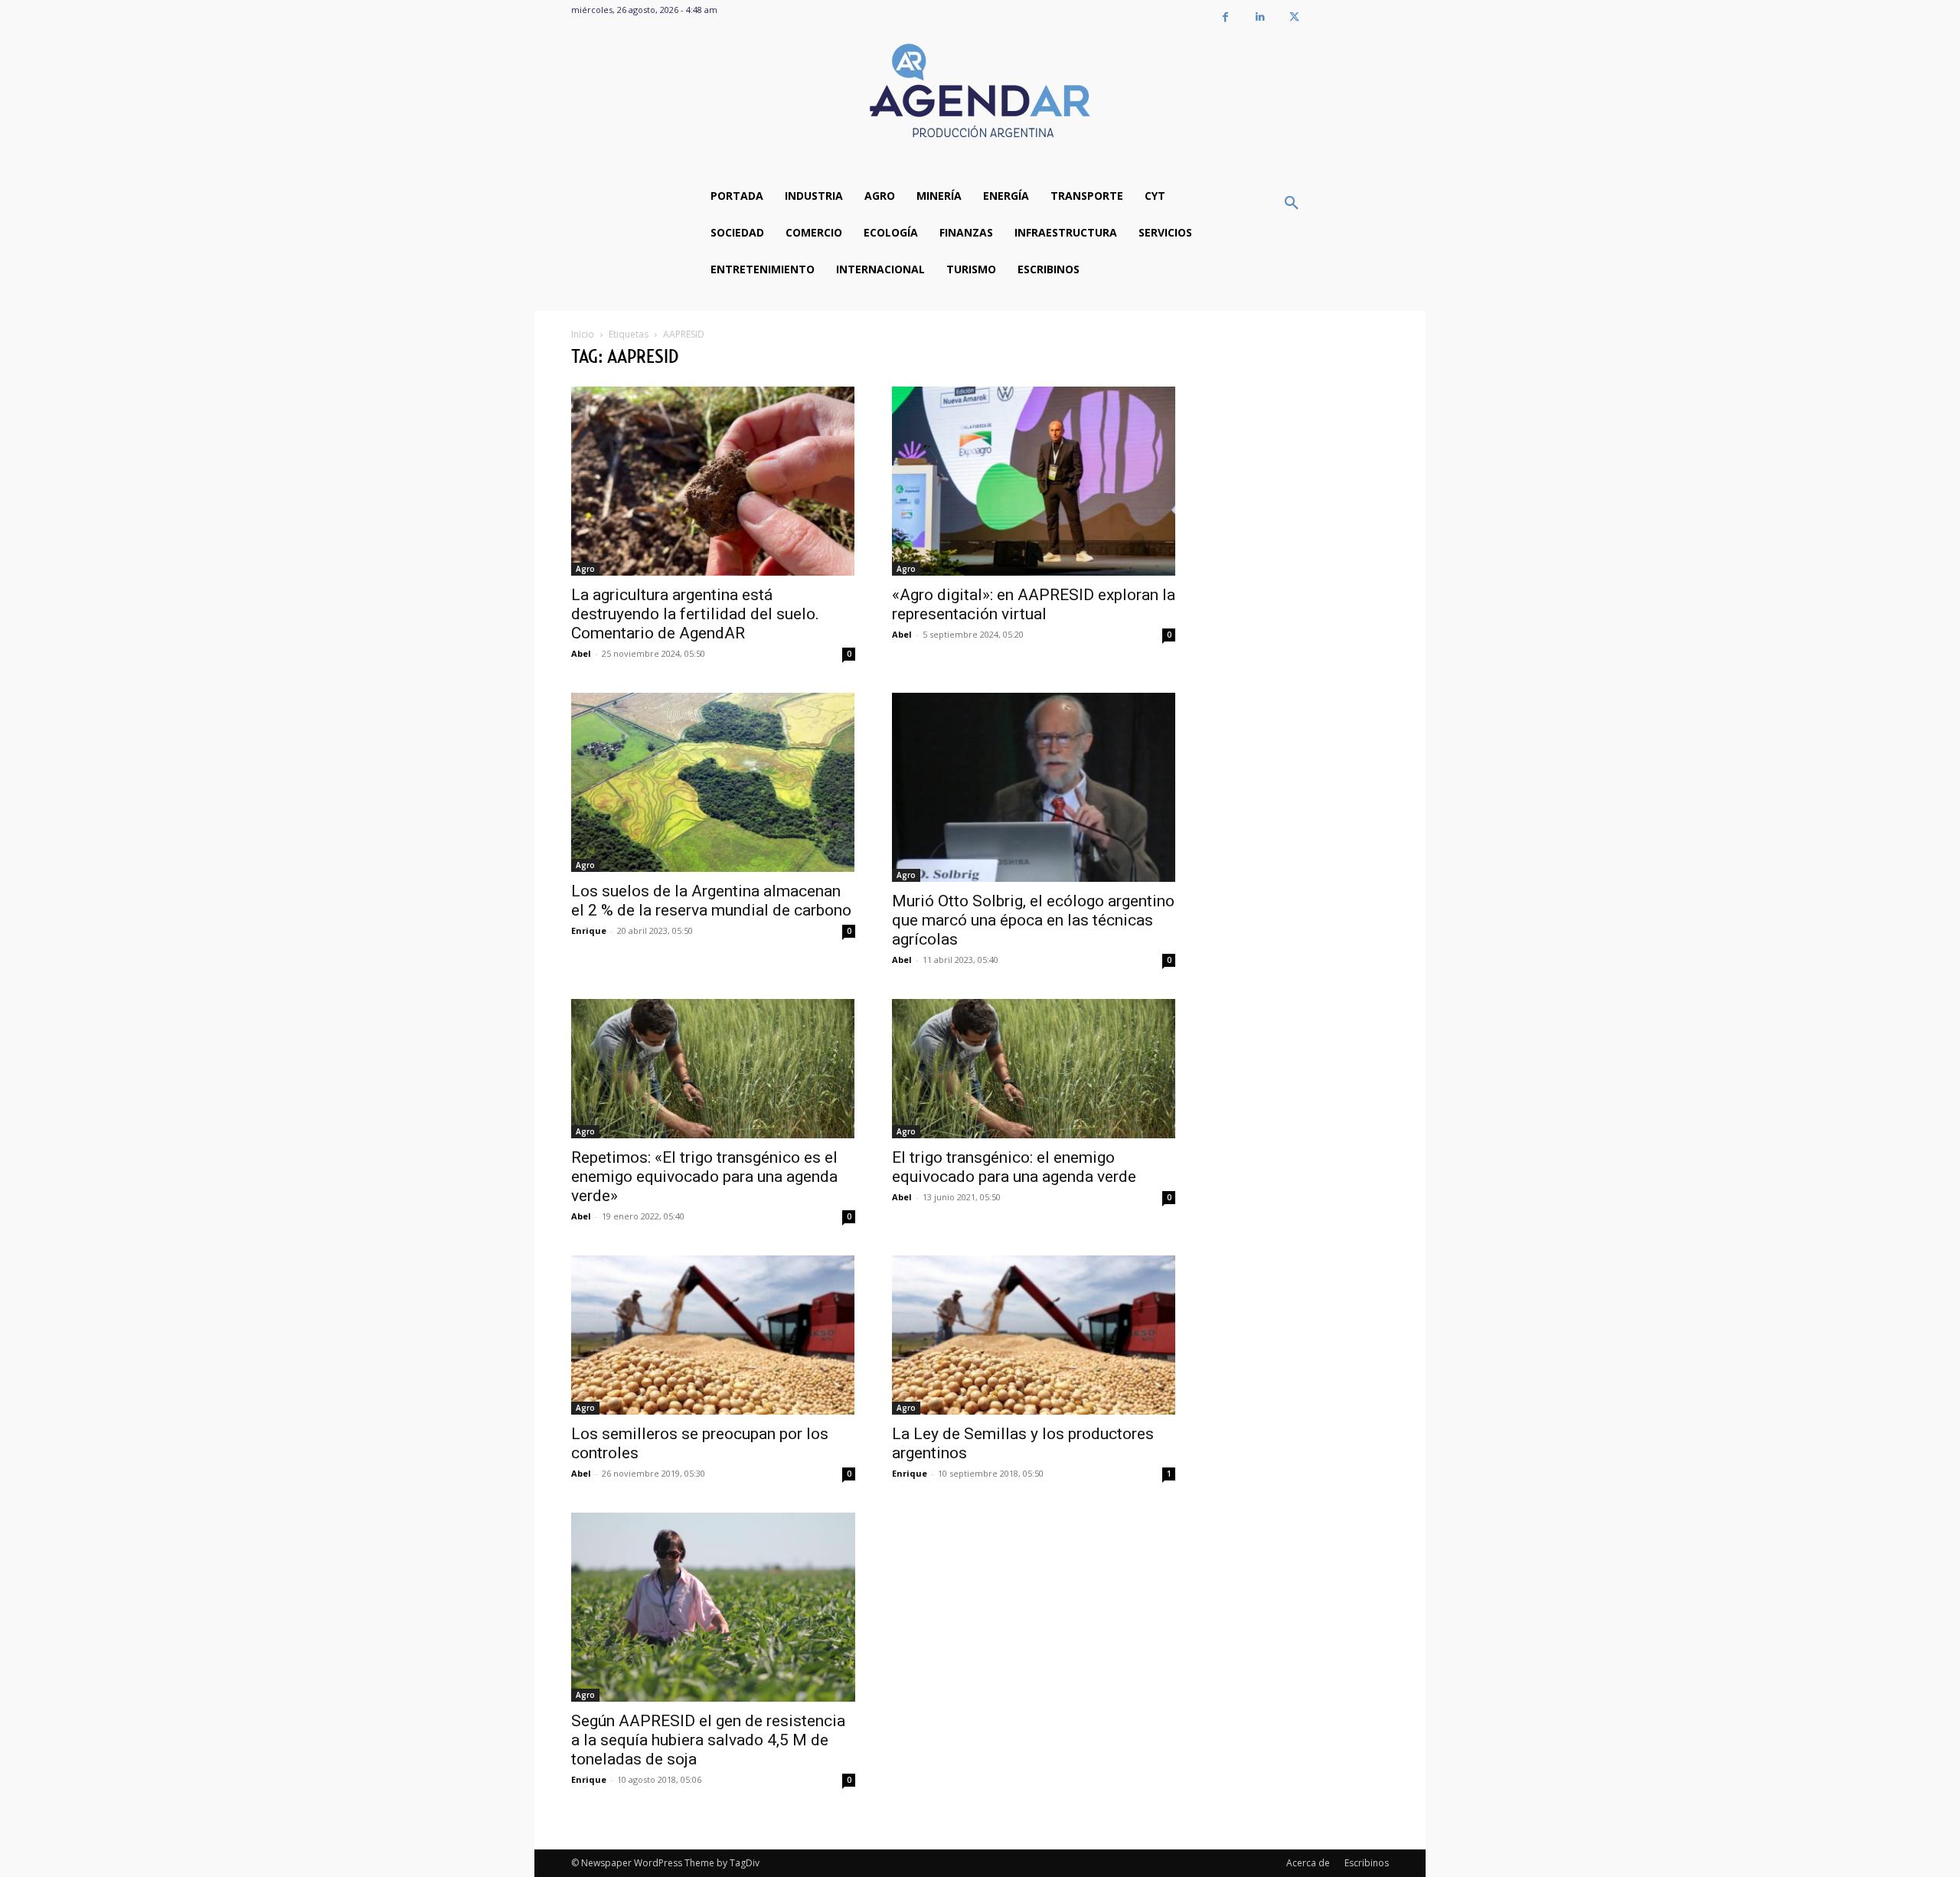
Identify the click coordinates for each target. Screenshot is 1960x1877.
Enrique (589, 930)
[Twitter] (1294, 17)
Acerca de (1308, 1863)
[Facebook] (1225, 17)
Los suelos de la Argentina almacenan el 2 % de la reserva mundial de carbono (711, 901)
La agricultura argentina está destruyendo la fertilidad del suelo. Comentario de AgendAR (695, 614)
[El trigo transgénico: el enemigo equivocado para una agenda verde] (1034, 1069)
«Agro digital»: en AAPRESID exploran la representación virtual (1034, 604)
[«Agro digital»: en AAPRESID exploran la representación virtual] (1034, 481)
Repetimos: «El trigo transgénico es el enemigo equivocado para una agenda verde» (704, 1177)
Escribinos (1367, 1863)
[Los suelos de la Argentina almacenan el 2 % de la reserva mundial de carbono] (713, 783)
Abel (581, 653)
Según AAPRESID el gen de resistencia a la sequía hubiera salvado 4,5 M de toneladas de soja (708, 1740)
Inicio (583, 334)
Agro (585, 569)
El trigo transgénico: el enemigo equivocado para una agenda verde (1014, 1167)
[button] (1292, 204)
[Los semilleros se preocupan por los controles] (713, 1335)
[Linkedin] (1260, 17)
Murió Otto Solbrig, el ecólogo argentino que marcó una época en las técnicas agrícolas (1033, 920)
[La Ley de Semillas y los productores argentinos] (1034, 1335)
